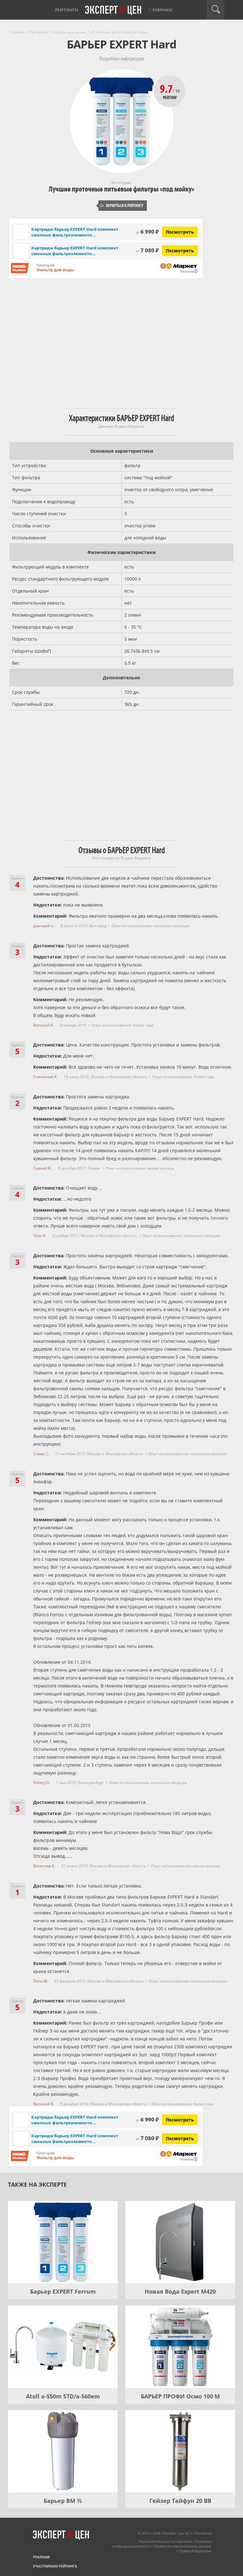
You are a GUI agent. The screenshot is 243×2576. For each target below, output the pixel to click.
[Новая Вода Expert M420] (180, 2242)
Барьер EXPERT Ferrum (63, 2291)
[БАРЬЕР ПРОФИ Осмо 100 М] (180, 2347)
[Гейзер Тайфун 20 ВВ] (180, 2451)
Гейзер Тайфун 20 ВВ (180, 2501)
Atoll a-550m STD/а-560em (63, 2396)
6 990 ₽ (147, 232)
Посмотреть (180, 232)
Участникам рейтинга (55, 2566)
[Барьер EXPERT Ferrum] (63, 2242)
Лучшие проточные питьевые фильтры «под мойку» (121, 189)
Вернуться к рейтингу (121, 206)
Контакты (203, 2533)
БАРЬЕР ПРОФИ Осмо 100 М (180, 2396)
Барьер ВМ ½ (63, 2501)
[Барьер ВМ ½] (63, 2451)
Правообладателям (195, 2551)
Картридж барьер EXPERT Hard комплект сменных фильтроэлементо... (75, 232)
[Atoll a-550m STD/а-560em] (63, 2347)
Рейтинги (67, 10)
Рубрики (162, 10)
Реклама (41, 2557)
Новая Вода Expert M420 (180, 2291)
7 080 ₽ (147, 250)
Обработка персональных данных (182, 2546)
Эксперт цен (114, 10)
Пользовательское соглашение (165, 2541)
